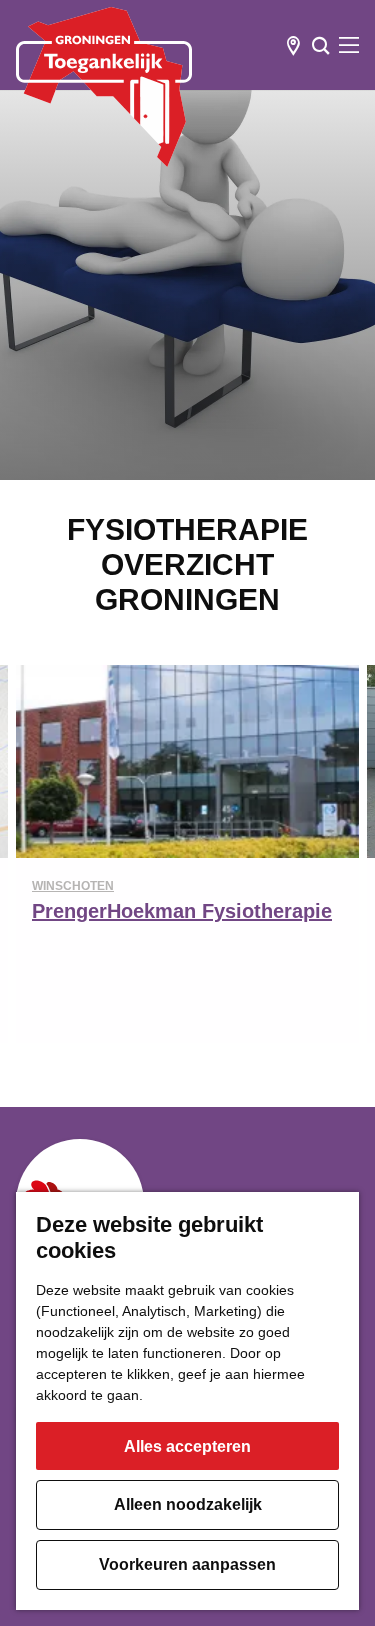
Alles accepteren (187, 1446)
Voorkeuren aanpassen (187, 1564)
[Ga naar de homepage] (104, 87)
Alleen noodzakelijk (188, 1504)
